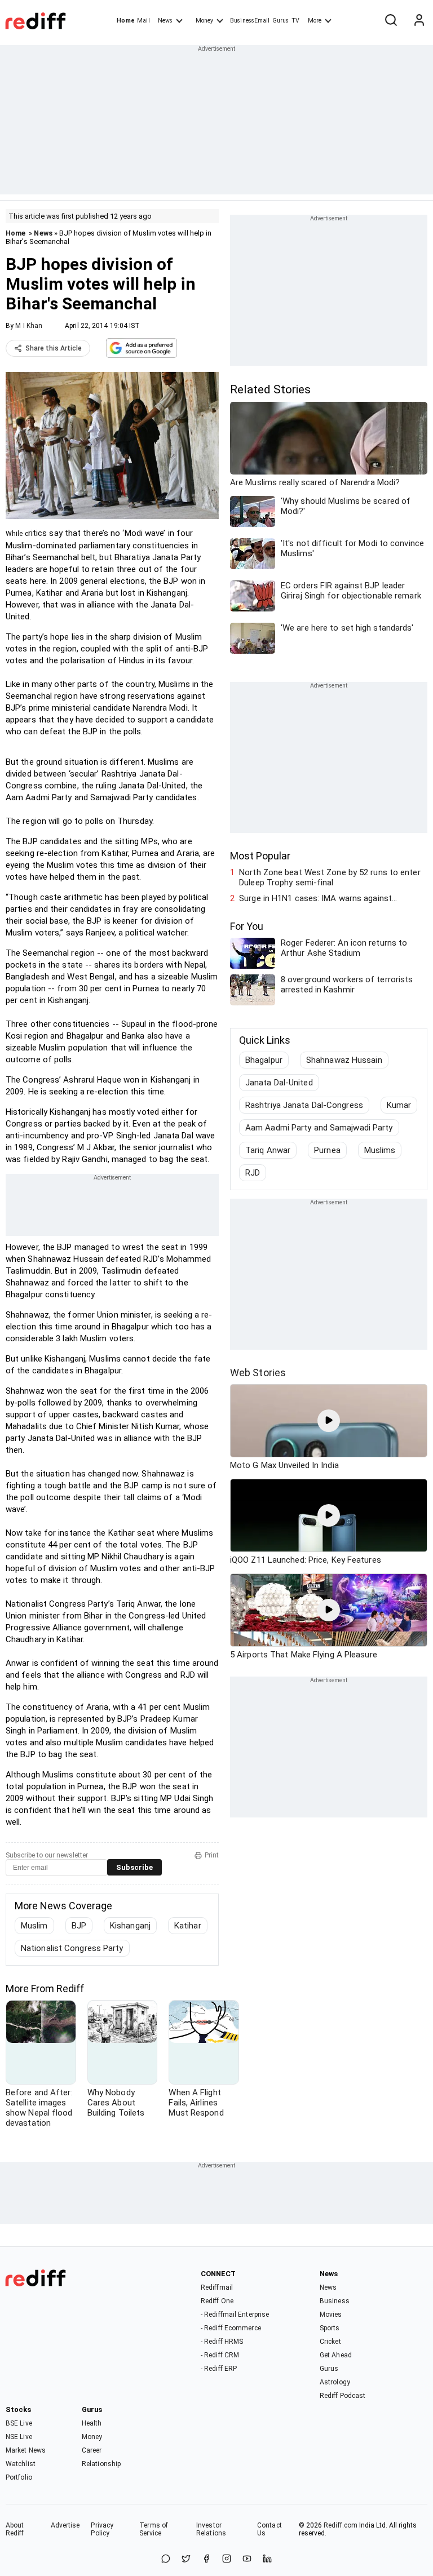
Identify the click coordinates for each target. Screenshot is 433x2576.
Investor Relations (211, 2529)
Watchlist (21, 2464)
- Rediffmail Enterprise (235, 2315)
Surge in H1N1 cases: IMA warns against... (318, 898)
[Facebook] (206, 2559)
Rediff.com (341, 2525)
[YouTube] (247, 2559)
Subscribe (134, 1867)
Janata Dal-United (279, 1083)
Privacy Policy (102, 2529)
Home (125, 21)
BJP (79, 1926)
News (165, 21)
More (315, 21)
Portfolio (19, 2477)
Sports (330, 2328)
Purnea (327, 1150)
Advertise (65, 2525)
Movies (331, 2315)
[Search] (391, 21)
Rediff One (217, 2301)
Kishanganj (130, 1926)
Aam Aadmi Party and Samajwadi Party (319, 1128)
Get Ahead (336, 2355)
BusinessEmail (250, 21)
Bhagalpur (264, 1060)
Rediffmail (217, 2287)
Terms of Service (154, 2529)
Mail (143, 21)
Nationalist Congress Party (72, 1948)
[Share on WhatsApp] (166, 2559)
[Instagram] (227, 2559)
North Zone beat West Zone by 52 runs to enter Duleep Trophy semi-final (330, 877)
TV (295, 21)
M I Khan (29, 326)
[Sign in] (419, 21)
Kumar (399, 1105)
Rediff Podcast (343, 2396)
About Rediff (15, 2529)
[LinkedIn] (267, 2559)
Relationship (101, 2464)
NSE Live (19, 2437)
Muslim (34, 1926)
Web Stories (258, 1373)
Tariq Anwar (268, 1150)
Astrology (335, 2382)
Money (204, 21)
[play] (329, 1421)
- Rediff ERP (219, 2369)
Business (335, 2301)
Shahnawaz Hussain (344, 1060)
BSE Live (19, 2423)
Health (92, 2423)
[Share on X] (186, 2559)
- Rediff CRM (220, 2355)
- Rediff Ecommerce (231, 2328)
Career (92, 2450)
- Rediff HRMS (222, 2342)
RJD (253, 1173)
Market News (26, 2450)
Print (212, 1855)
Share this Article (54, 348)
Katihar (188, 1926)
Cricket (330, 2342)
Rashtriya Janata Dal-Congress (304, 1105)
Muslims (380, 1150)
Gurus (281, 21)
